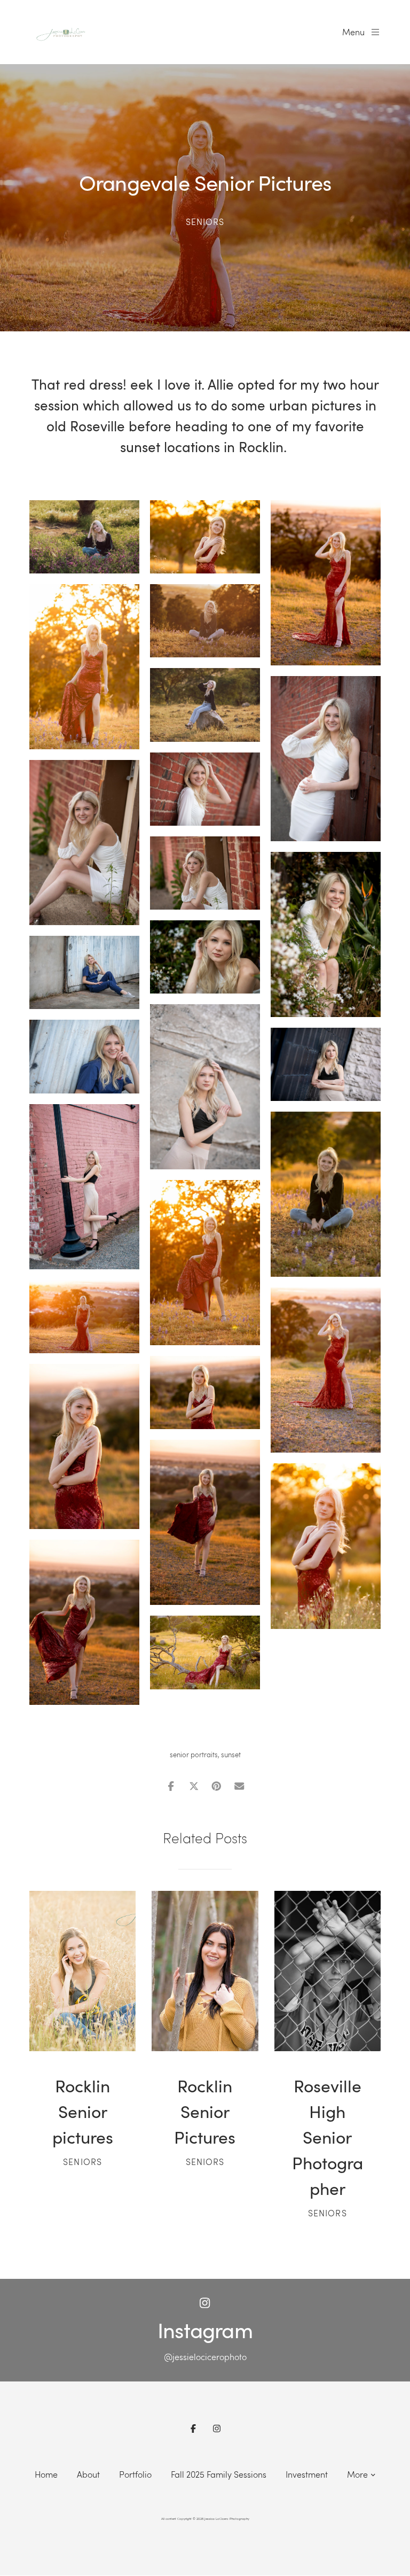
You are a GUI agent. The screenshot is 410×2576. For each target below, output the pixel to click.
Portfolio (135, 2474)
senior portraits (194, 1755)
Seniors (205, 222)
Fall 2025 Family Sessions (219, 2474)
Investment (307, 2474)
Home (46, 2474)
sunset (231, 1755)
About (88, 2474)
